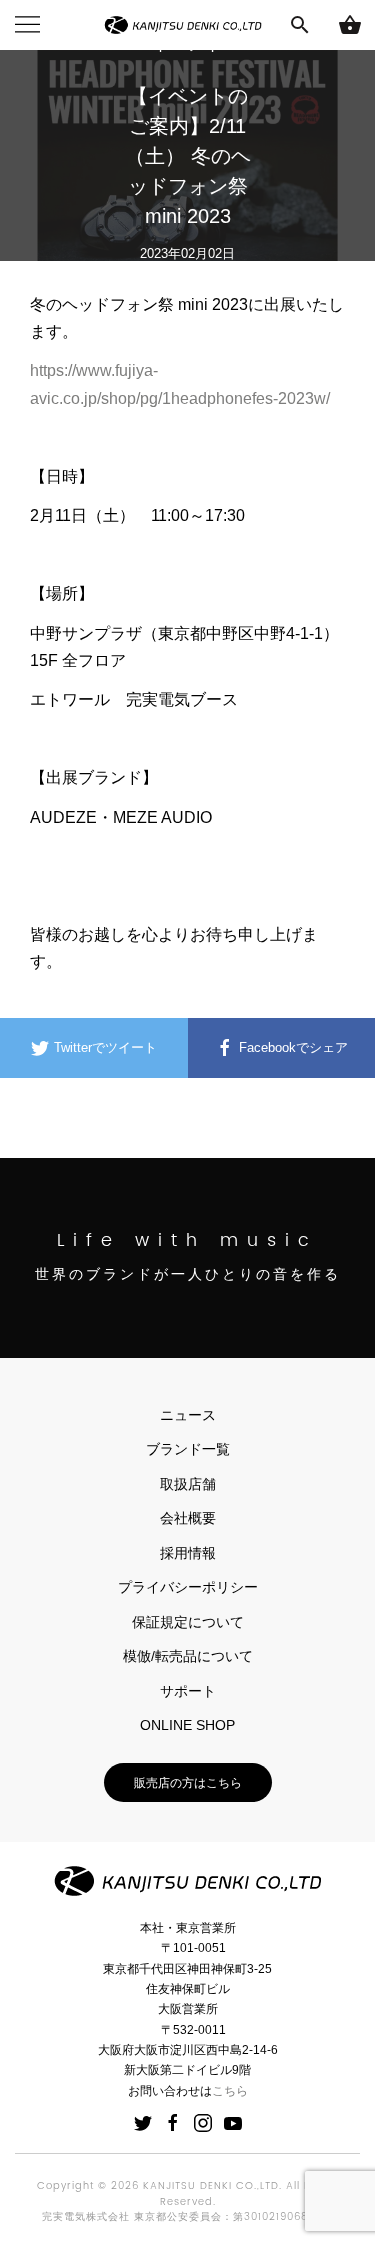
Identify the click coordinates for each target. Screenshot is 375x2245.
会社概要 (188, 1518)
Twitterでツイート (103, 1047)
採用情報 (188, 1553)
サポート (188, 1691)
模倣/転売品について (188, 1656)
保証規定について (188, 1622)
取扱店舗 (188, 1484)
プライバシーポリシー (188, 1587)
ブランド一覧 (188, 1449)
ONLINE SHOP (187, 1725)
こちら (230, 2091)
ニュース (188, 1415)
